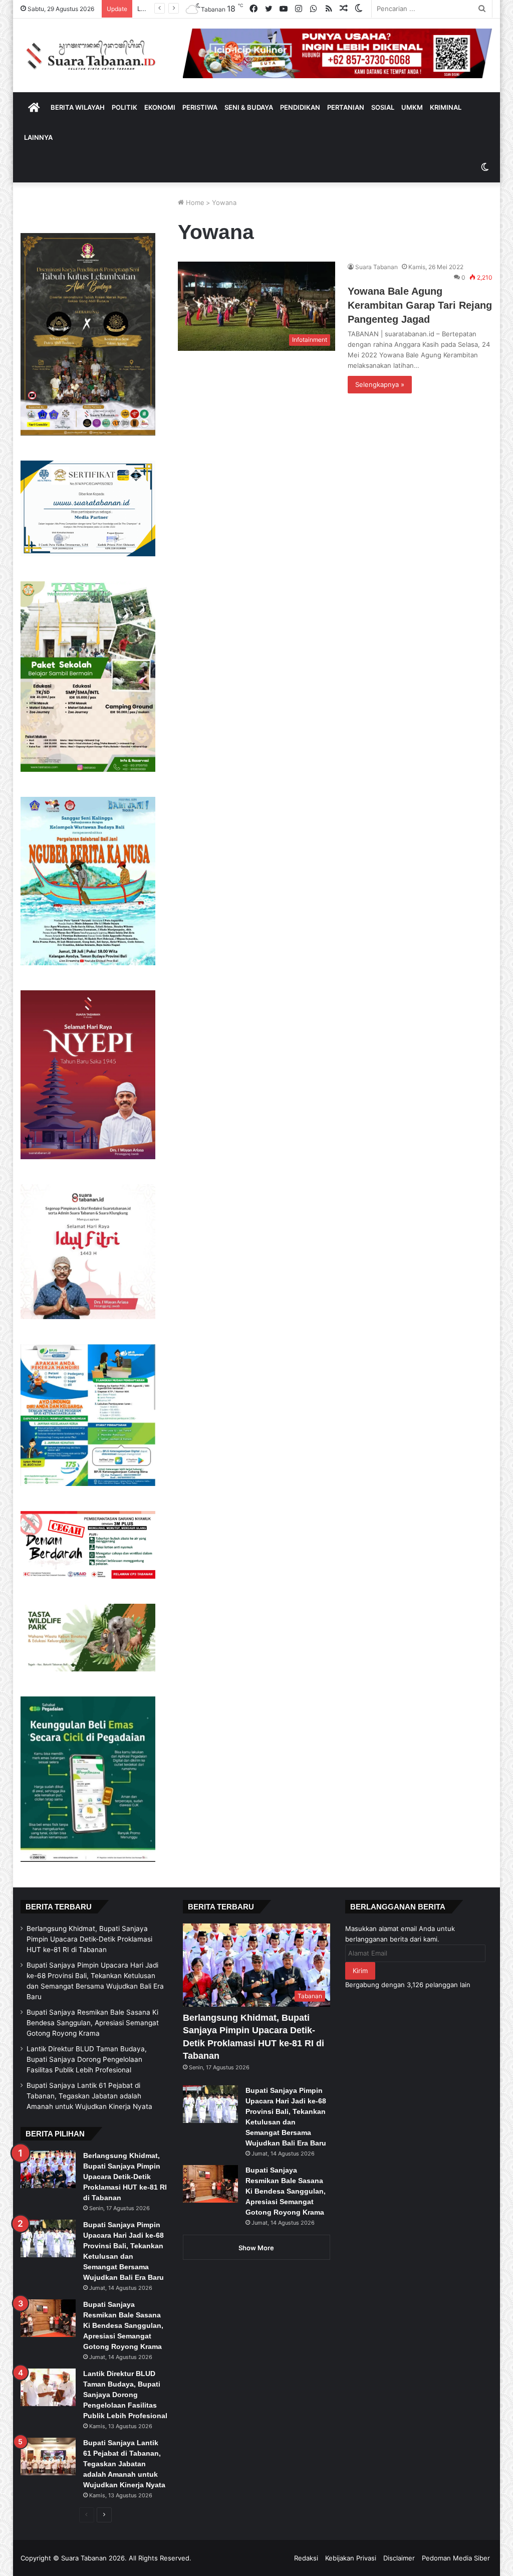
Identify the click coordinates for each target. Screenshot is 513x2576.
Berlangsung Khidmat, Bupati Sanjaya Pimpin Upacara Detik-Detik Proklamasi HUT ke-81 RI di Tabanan (89, 1939)
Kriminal (446, 107)
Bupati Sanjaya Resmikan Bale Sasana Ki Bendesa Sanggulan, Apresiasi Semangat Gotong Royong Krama (93, 2023)
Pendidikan (300, 107)
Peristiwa (200, 107)
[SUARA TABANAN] (94, 55)
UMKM (412, 107)
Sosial (383, 107)
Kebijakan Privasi (351, 2558)
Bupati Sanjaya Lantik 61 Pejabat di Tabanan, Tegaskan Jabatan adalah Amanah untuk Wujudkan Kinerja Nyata (89, 2096)
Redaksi (306, 2558)
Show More (256, 2248)
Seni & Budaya (249, 107)
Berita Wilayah (78, 107)
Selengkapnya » (380, 384)
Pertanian (346, 107)
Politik (124, 107)
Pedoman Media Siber (456, 2558)
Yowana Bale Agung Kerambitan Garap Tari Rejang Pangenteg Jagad (420, 305)
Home (194, 202)
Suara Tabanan (376, 267)
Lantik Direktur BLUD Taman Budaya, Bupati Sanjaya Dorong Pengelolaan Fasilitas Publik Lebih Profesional (87, 2059)
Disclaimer (399, 2558)
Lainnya (38, 137)
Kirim (360, 1971)
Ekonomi (160, 107)
